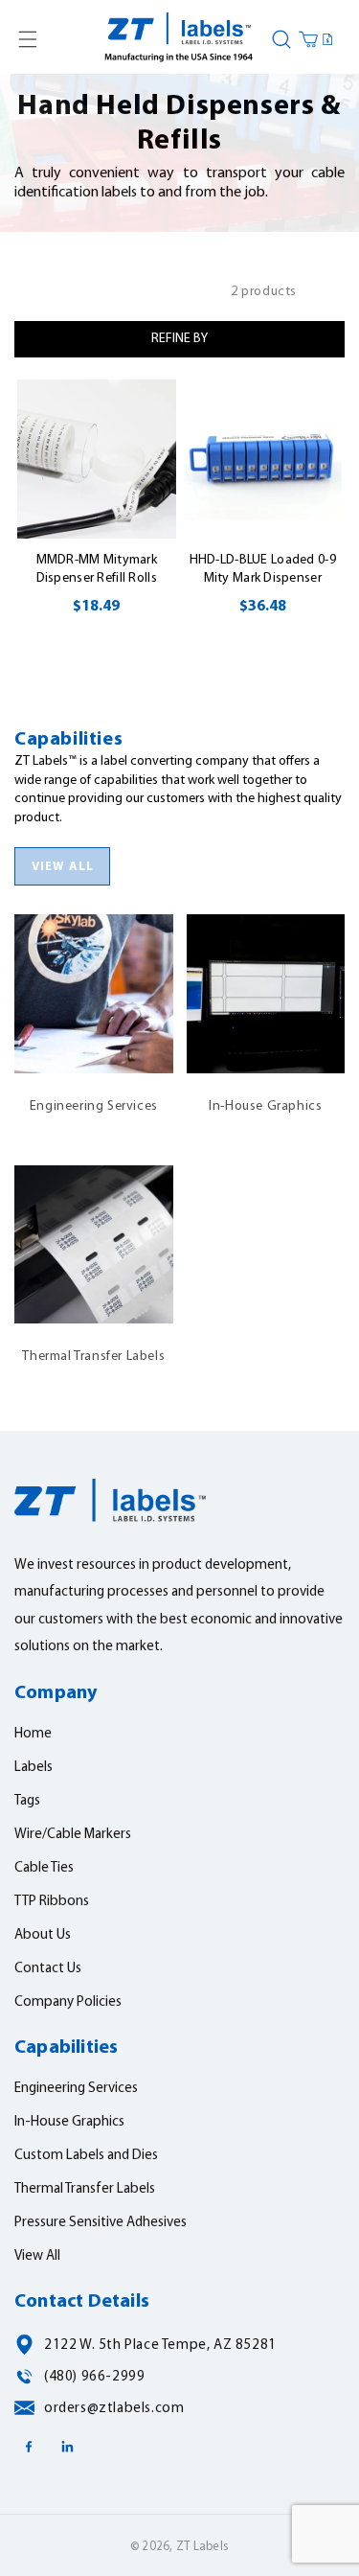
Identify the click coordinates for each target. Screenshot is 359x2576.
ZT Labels (202, 2547)
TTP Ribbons (52, 1902)
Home (33, 1734)
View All (37, 2256)
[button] (28, 39)
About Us (43, 1935)
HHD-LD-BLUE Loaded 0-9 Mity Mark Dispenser (263, 570)
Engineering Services (94, 983)
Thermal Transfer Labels (93, 1234)
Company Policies (68, 2002)
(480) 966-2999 (94, 2377)
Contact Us (48, 1969)
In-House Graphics (265, 983)
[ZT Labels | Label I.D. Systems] (179, 39)
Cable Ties (44, 1868)
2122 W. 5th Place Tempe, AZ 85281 (160, 2346)
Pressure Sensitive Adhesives (101, 2223)
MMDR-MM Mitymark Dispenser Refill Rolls (97, 570)
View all (63, 867)
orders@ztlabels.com (114, 2409)
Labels (34, 1768)
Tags (27, 1801)
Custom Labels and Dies (86, 2156)
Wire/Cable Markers (73, 1835)
